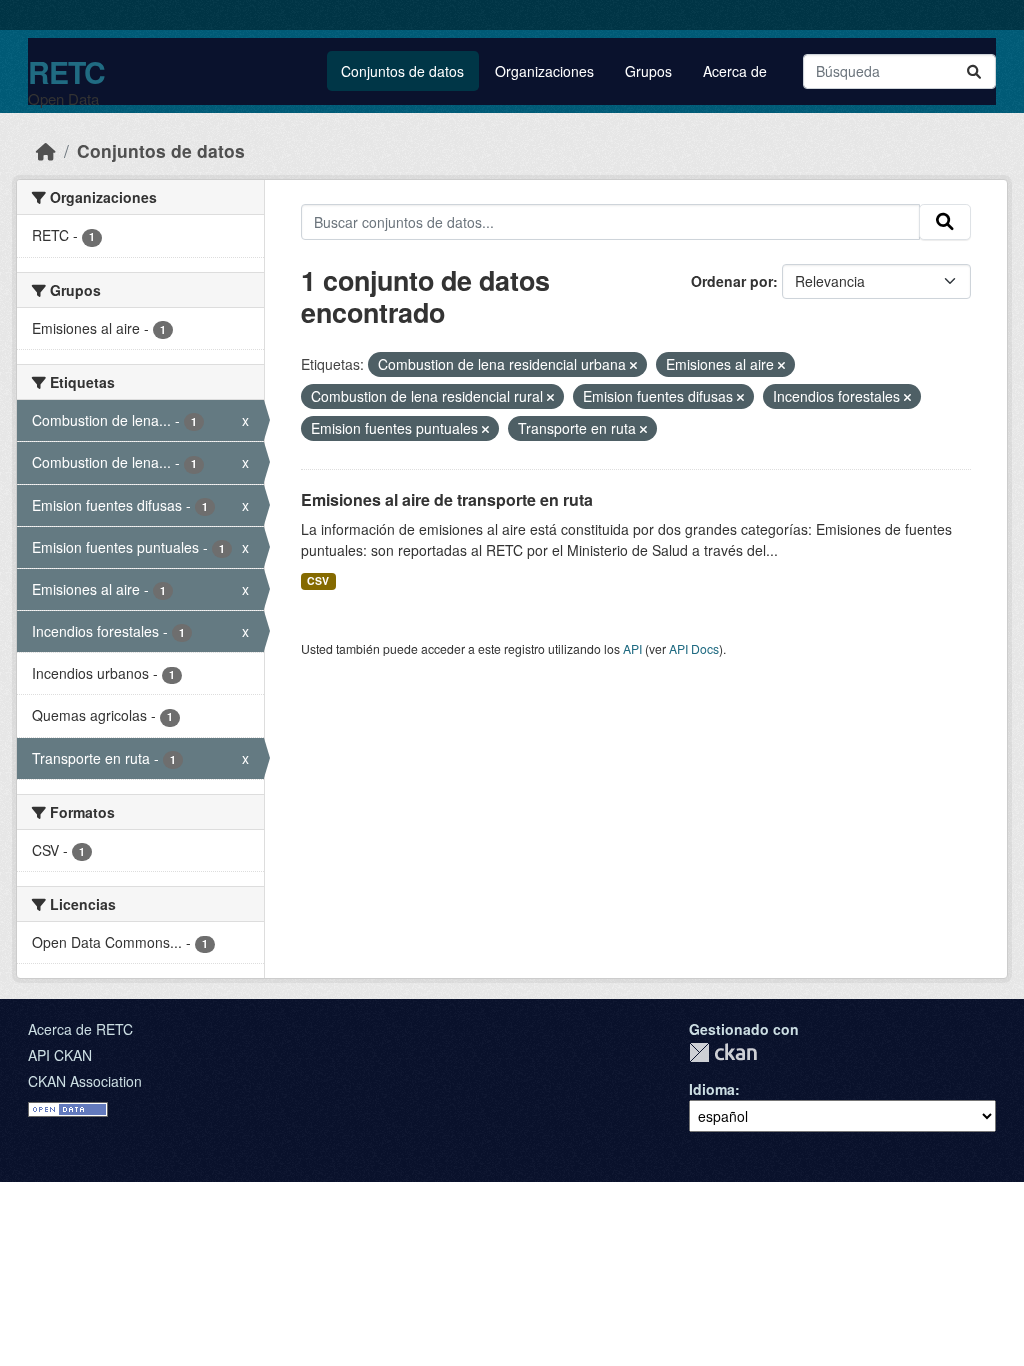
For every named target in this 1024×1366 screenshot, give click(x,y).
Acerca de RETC (80, 1029)
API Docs (694, 648)
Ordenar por (732, 281)
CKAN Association (85, 1081)
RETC (66, 71)
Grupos (648, 71)
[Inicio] (46, 150)
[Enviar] (974, 71)
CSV (318, 580)
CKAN (723, 1052)
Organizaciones (544, 71)
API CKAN (60, 1055)
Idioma (712, 1089)
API (632, 648)
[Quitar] (633, 365)
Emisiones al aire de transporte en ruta (447, 499)
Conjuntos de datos (402, 71)
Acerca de (735, 71)
